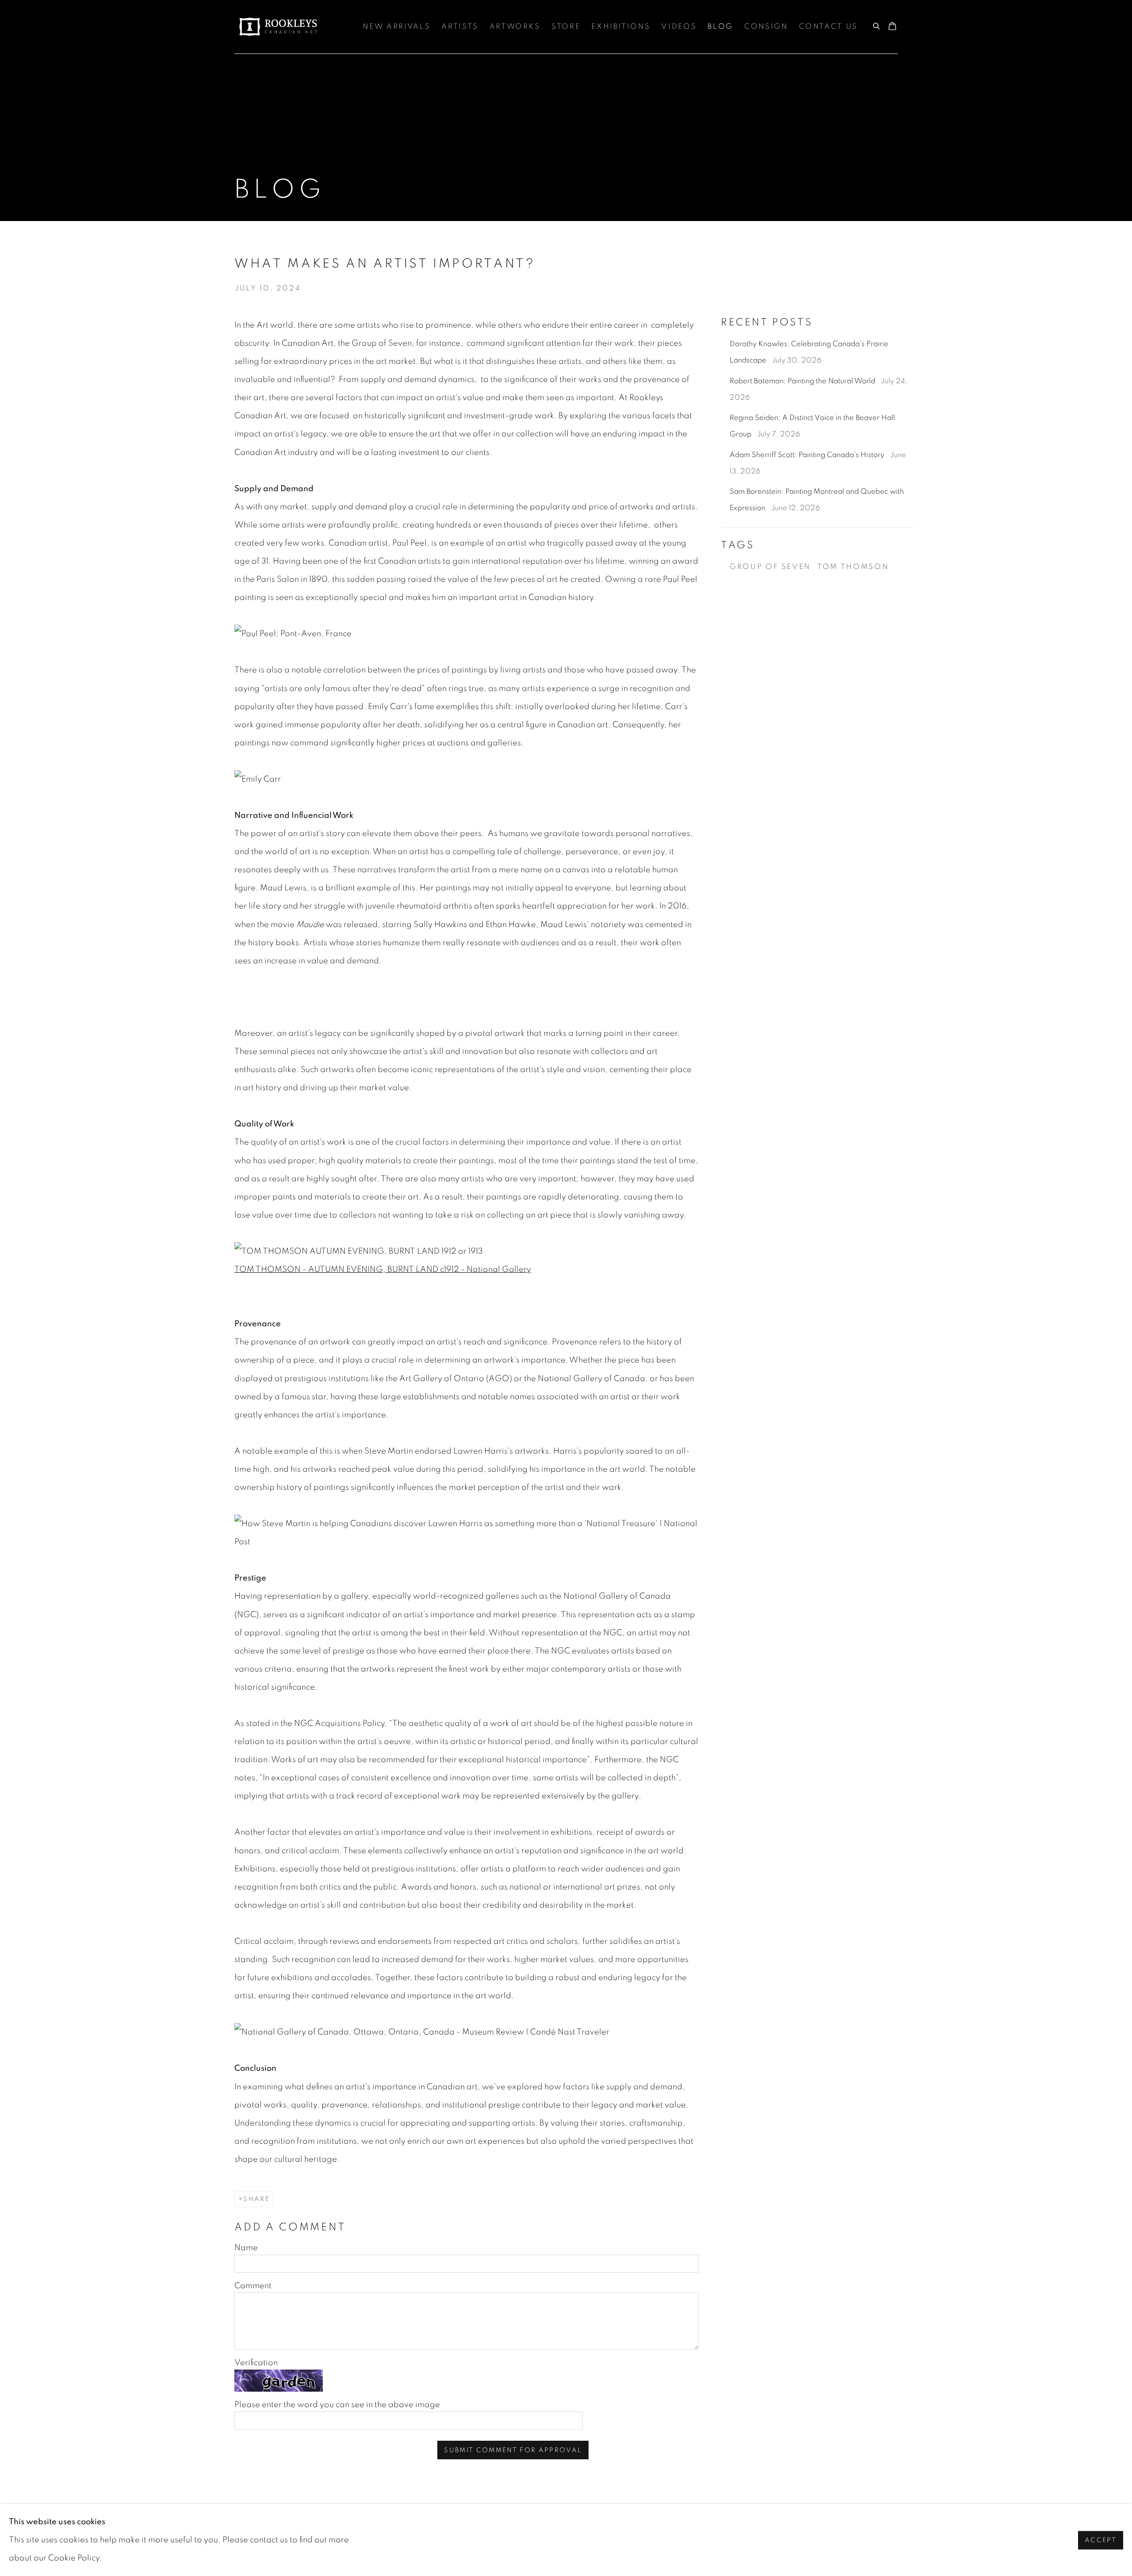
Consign (766, 27)
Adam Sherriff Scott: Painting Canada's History (808, 455)
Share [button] (256, 2199)
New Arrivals (396, 27)
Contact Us (829, 27)
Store (566, 27)
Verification (256, 2363)
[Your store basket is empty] (892, 27)
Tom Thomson (853, 567)
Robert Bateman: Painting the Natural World (803, 381)
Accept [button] (1101, 2540)
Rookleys (279, 27)
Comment (253, 2286)
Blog (720, 27)
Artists (460, 27)
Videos (679, 27)
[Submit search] (877, 25)
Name (246, 2248)
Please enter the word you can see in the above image (337, 2405)
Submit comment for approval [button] (513, 2450)
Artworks (515, 27)
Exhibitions (621, 27)
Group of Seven (770, 567)
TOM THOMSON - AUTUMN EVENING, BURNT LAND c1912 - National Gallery (383, 1269)
